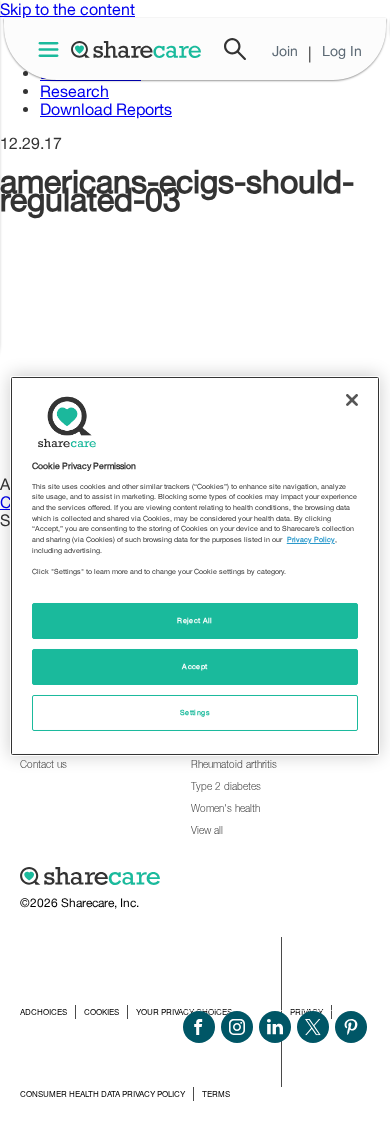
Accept (194, 666)
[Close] (352, 399)
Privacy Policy (311, 539)
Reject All (195, 620)
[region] (195, 565)
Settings (195, 712)
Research (74, 91)
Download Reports (106, 109)
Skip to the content (67, 9)
